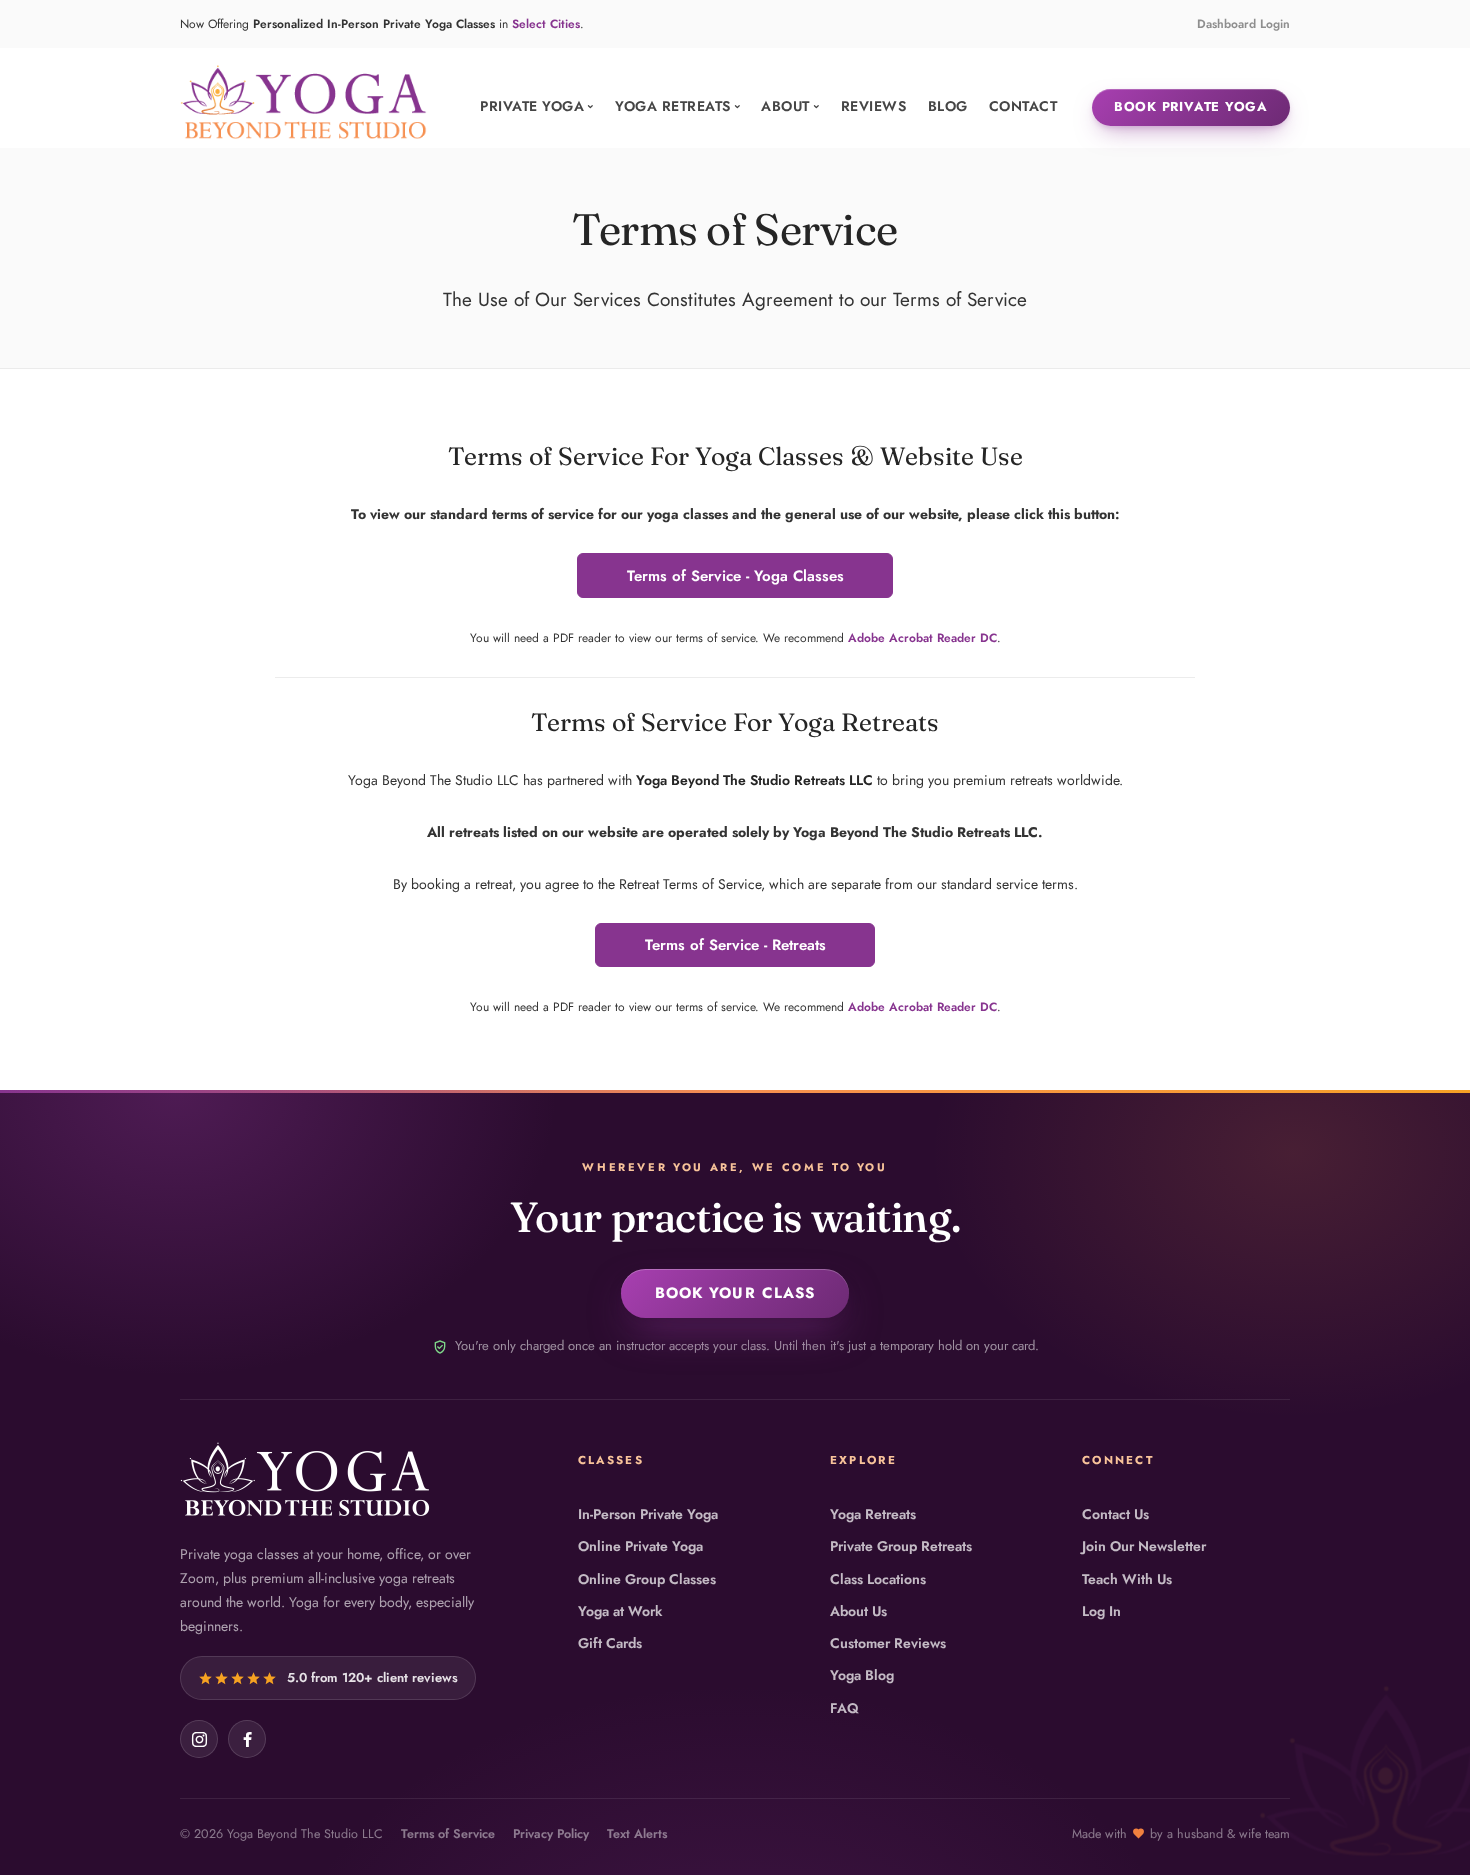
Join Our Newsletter (1144, 1546)
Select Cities (546, 24)
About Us (858, 1611)
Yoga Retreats (873, 1514)
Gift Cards (610, 1643)
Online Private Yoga (640, 1546)
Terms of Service (448, 1834)
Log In (1101, 1611)
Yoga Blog (862, 1675)
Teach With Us (1127, 1579)
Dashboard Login (1243, 24)
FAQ (844, 1708)
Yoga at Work (620, 1611)
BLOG (948, 106)
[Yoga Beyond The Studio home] (305, 1479)
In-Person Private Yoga (648, 1514)
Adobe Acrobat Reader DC (922, 638)
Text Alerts (637, 1834)
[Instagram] (199, 1739)
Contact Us (1115, 1514)
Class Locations (878, 1579)
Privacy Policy (551, 1834)
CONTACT (1023, 106)
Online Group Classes (647, 1579)
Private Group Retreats (901, 1546)
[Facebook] (247, 1739)
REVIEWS (874, 106)
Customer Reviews (888, 1643)
